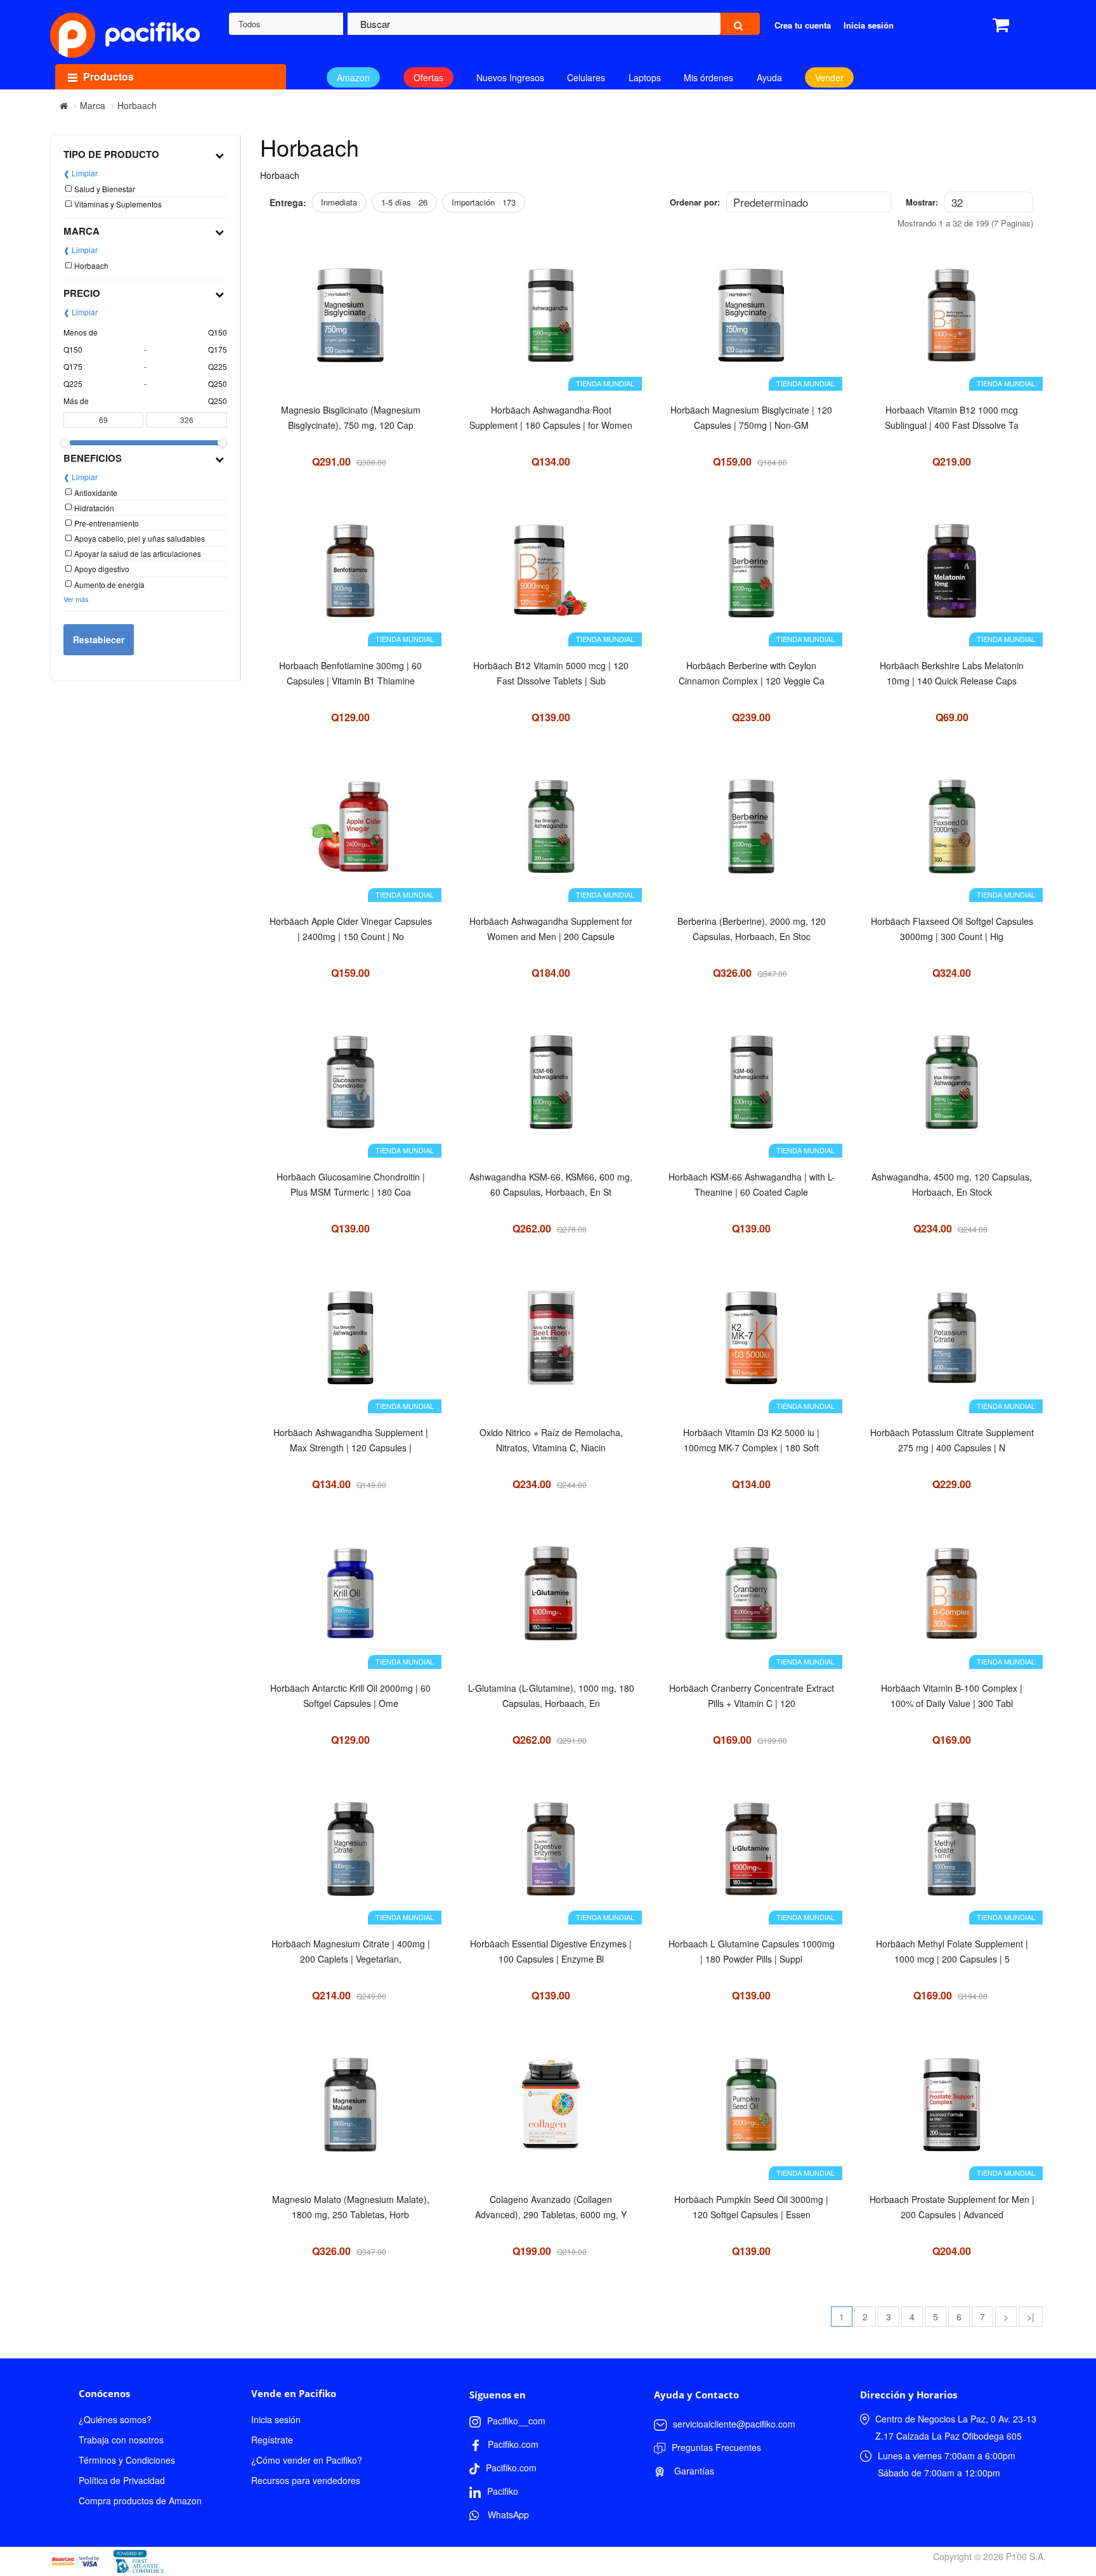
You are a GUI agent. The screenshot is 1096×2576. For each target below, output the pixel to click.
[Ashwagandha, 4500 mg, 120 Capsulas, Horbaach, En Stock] (951, 1089)
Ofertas (428, 77)
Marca (93, 105)
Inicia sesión (276, 2419)
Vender (829, 77)
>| (1031, 2317)
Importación (484, 202)
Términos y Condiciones (127, 2460)
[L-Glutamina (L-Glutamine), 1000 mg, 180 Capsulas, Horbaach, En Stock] (551, 1600)
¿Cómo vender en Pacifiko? (307, 2460)
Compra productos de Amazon (140, 2501)
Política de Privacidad (122, 2480)
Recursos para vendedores (306, 2480)
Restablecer (99, 639)
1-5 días (404, 202)
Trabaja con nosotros (121, 2440)
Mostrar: (922, 202)
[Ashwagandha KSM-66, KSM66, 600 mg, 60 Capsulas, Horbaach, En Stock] (551, 1089)
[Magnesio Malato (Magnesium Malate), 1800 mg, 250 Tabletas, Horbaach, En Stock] (350, 2111)
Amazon (353, 77)
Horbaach (137, 105)
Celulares (586, 77)
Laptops (645, 77)
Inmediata (339, 202)
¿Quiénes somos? (115, 2419)
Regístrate (272, 2440)
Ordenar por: (695, 202)
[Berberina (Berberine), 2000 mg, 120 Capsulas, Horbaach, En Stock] (752, 833)
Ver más (76, 599)
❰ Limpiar (81, 173)
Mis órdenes (708, 77)
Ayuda (769, 77)
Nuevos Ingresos (510, 77)
